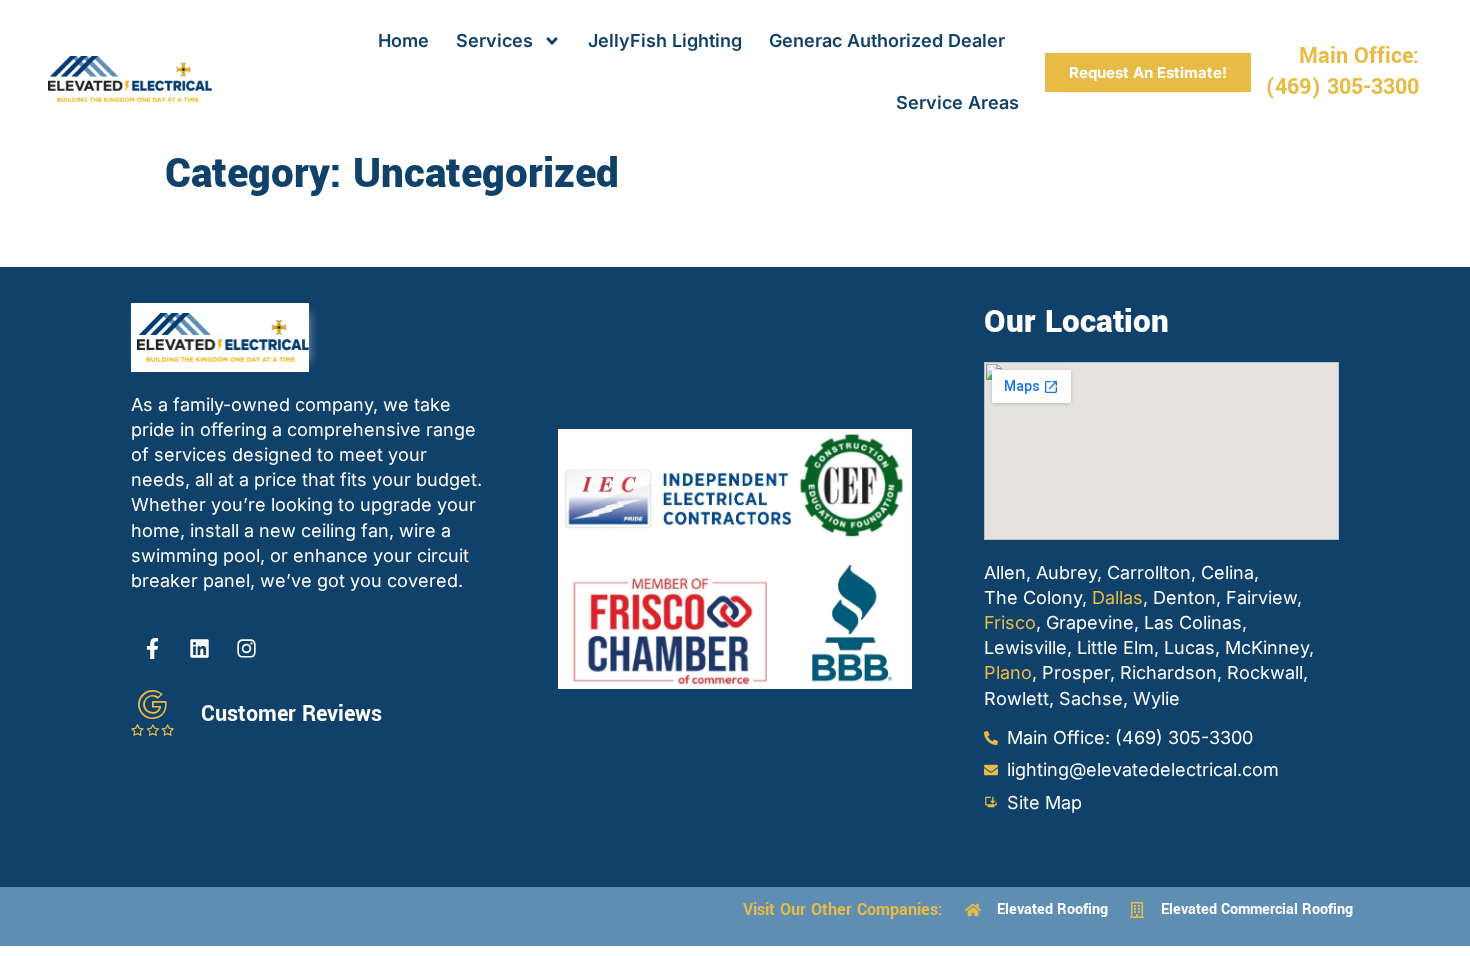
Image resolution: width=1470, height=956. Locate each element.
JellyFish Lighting (665, 40)
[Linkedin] (199, 649)
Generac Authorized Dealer (887, 40)
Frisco (1010, 622)
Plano (1008, 672)
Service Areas (957, 102)
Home (403, 40)
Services (494, 40)
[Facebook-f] (152, 649)
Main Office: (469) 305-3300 (1342, 71)
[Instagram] (246, 649)
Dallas (1117, 597)
